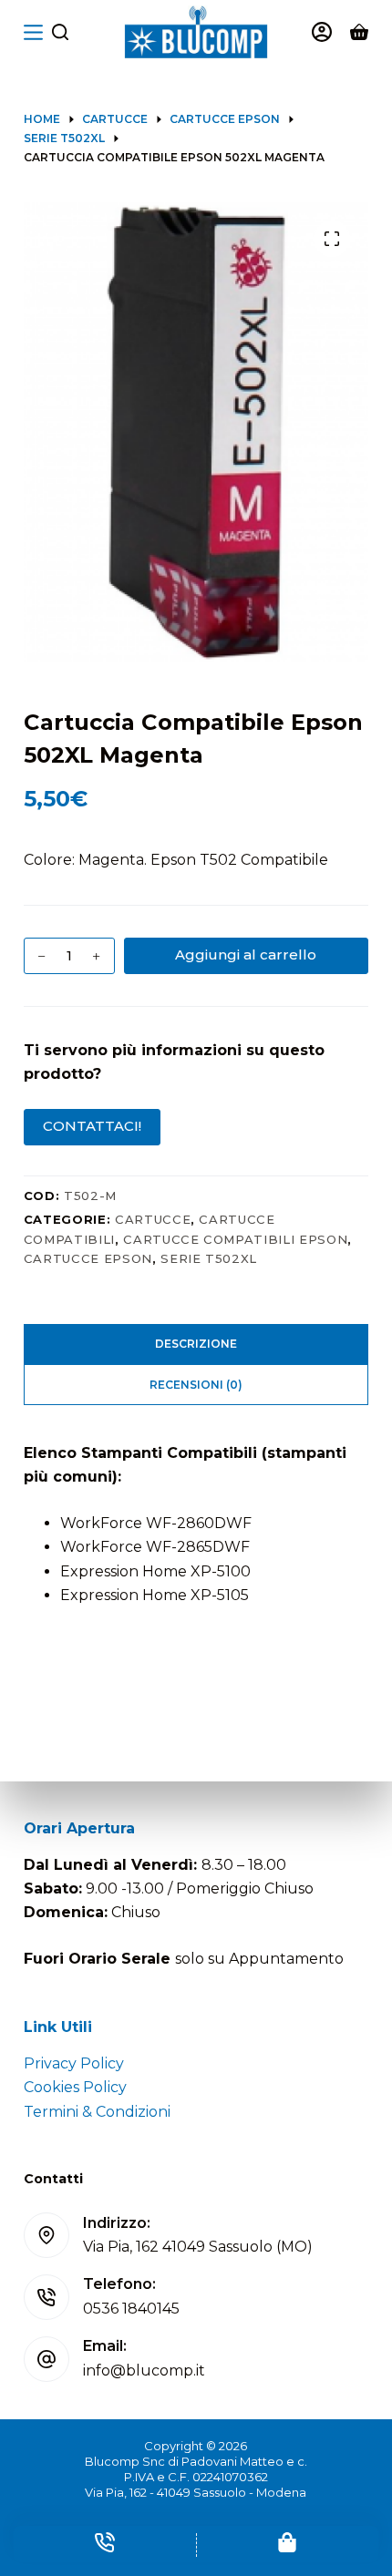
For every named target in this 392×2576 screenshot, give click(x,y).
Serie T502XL (209, 1258)
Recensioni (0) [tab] (196, 1385)
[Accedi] (322, 32)
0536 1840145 (131, 2309)
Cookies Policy (75, 2087)
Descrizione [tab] (196, 1344)
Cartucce (153, 1219)
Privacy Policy (74, 2063)
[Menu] (33, 32)
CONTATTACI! (92, 1126)
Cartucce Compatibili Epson (235, 1239)
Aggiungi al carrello (246, 954)
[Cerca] (60, 32)
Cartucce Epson (88, 1258)
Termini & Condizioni (97, 2112)
